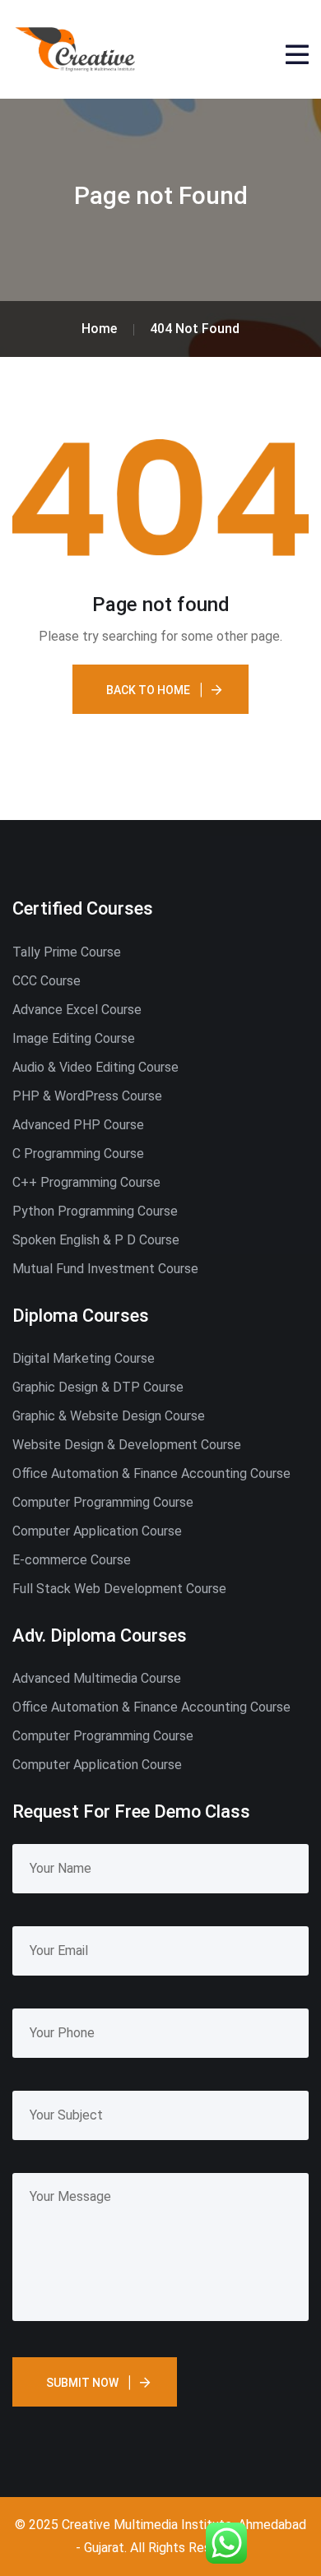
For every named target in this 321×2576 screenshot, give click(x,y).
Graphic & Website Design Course (109, 1416)
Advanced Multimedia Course (97, 1678)
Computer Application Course (97, 1531)
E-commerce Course (72, 1560)
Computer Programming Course (103, 1502)
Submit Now (82, 2383)
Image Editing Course (74, 1038)
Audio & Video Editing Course (95, 1067)
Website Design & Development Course (127, 1445)
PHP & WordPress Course (87, 1096)
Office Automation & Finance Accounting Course (151, 1473)
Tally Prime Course (67, 952)
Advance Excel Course (77, 1010)
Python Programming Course (95, 1211)
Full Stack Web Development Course (119, 1589)
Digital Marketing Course (84, 1358)
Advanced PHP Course (78, 1125)
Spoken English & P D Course (96, 1240)
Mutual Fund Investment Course (105, 1269)
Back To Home (148, 690)
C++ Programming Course (86, 1182)
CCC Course (47, 981)
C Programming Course (78, 1154)
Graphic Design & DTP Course (98, 1387)
